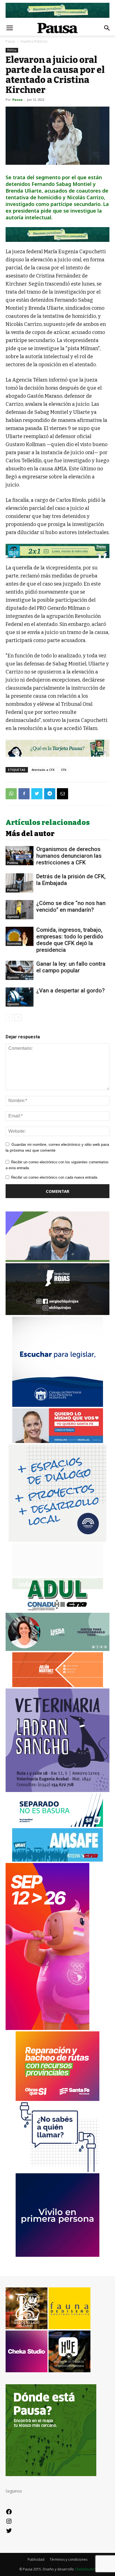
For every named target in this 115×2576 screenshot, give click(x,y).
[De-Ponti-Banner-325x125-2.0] (57, 1649)
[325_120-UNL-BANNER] (58, 1575)
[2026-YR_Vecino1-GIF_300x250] (57, 2170)
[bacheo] (57, 2099)
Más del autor (30, 834)
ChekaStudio (85, 2569)
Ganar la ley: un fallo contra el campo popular (71, 967)
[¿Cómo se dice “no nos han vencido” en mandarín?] (20, 910)
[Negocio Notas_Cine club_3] (57, 551)
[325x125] (58, 1441)
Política (12, 50)
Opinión (13, 917)
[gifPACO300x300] (57, 2255)
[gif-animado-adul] (58, 1610)
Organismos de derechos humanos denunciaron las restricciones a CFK (69, 856)
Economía (14, 943)
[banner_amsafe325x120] (57, 1860)
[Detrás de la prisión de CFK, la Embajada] (20, 883)
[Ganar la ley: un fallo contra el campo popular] (20, 970)
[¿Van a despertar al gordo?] (20, 997)
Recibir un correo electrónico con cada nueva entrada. (55, 1177)
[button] (107, 28)
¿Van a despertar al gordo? (70, 990)
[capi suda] (47, 2028)
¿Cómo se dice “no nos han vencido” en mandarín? (71, 906)
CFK (64, 770)
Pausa (10, 41)
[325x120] (58, 1825)
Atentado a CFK (43, 770)
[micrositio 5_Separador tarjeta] (57, 748)
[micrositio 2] (57, 235)
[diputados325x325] (58, 1405)
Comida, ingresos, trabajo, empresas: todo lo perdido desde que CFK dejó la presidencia (70, 940)
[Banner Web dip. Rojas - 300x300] (57, 1313)
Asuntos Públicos (34, 41)
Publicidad (36, 2559)
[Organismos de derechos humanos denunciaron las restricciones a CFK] (20, 856)
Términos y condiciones (69, 2559)
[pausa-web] (58, 1686)
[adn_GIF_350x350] (57, 1540)
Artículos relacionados (48, 823)
